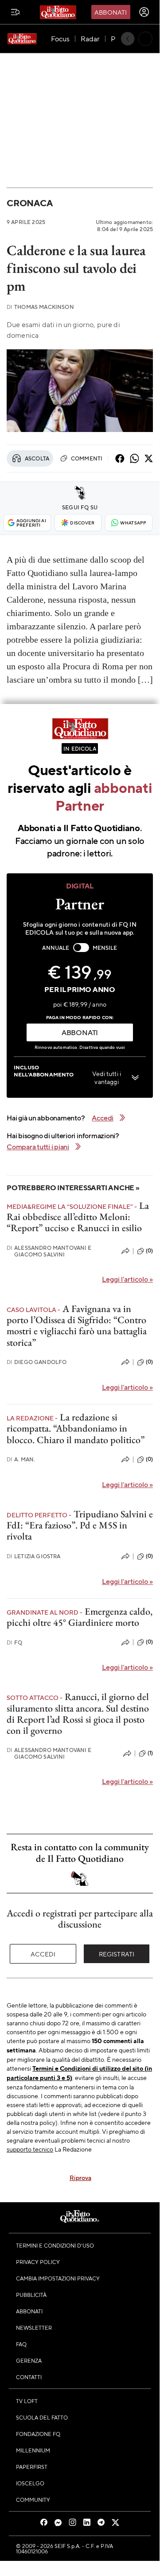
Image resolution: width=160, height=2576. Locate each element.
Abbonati (111, 12)
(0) (149, 1251)
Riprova (80, 2177)
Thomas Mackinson (40, 307)
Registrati (117, 1954)
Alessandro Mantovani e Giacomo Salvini (49, 1251)
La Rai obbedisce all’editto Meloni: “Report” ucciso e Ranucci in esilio (78, 1217)
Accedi (43, 1954)
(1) (150, 1753)
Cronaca (29, 203)
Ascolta (37, 458)
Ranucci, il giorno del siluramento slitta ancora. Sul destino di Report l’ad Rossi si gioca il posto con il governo (78, 1714)
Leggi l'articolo (127, 1279)
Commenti (86, 458)
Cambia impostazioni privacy (58, 2278)
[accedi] (144, 12)
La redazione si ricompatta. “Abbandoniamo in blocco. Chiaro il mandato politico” (76, 1428)
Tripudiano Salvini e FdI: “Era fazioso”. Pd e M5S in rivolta (80, 1525)
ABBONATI (80, 1032)
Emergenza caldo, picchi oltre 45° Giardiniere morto (80, 1617)
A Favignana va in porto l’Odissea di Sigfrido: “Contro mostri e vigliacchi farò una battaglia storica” (77, 1326)
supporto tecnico (30, 2149)
